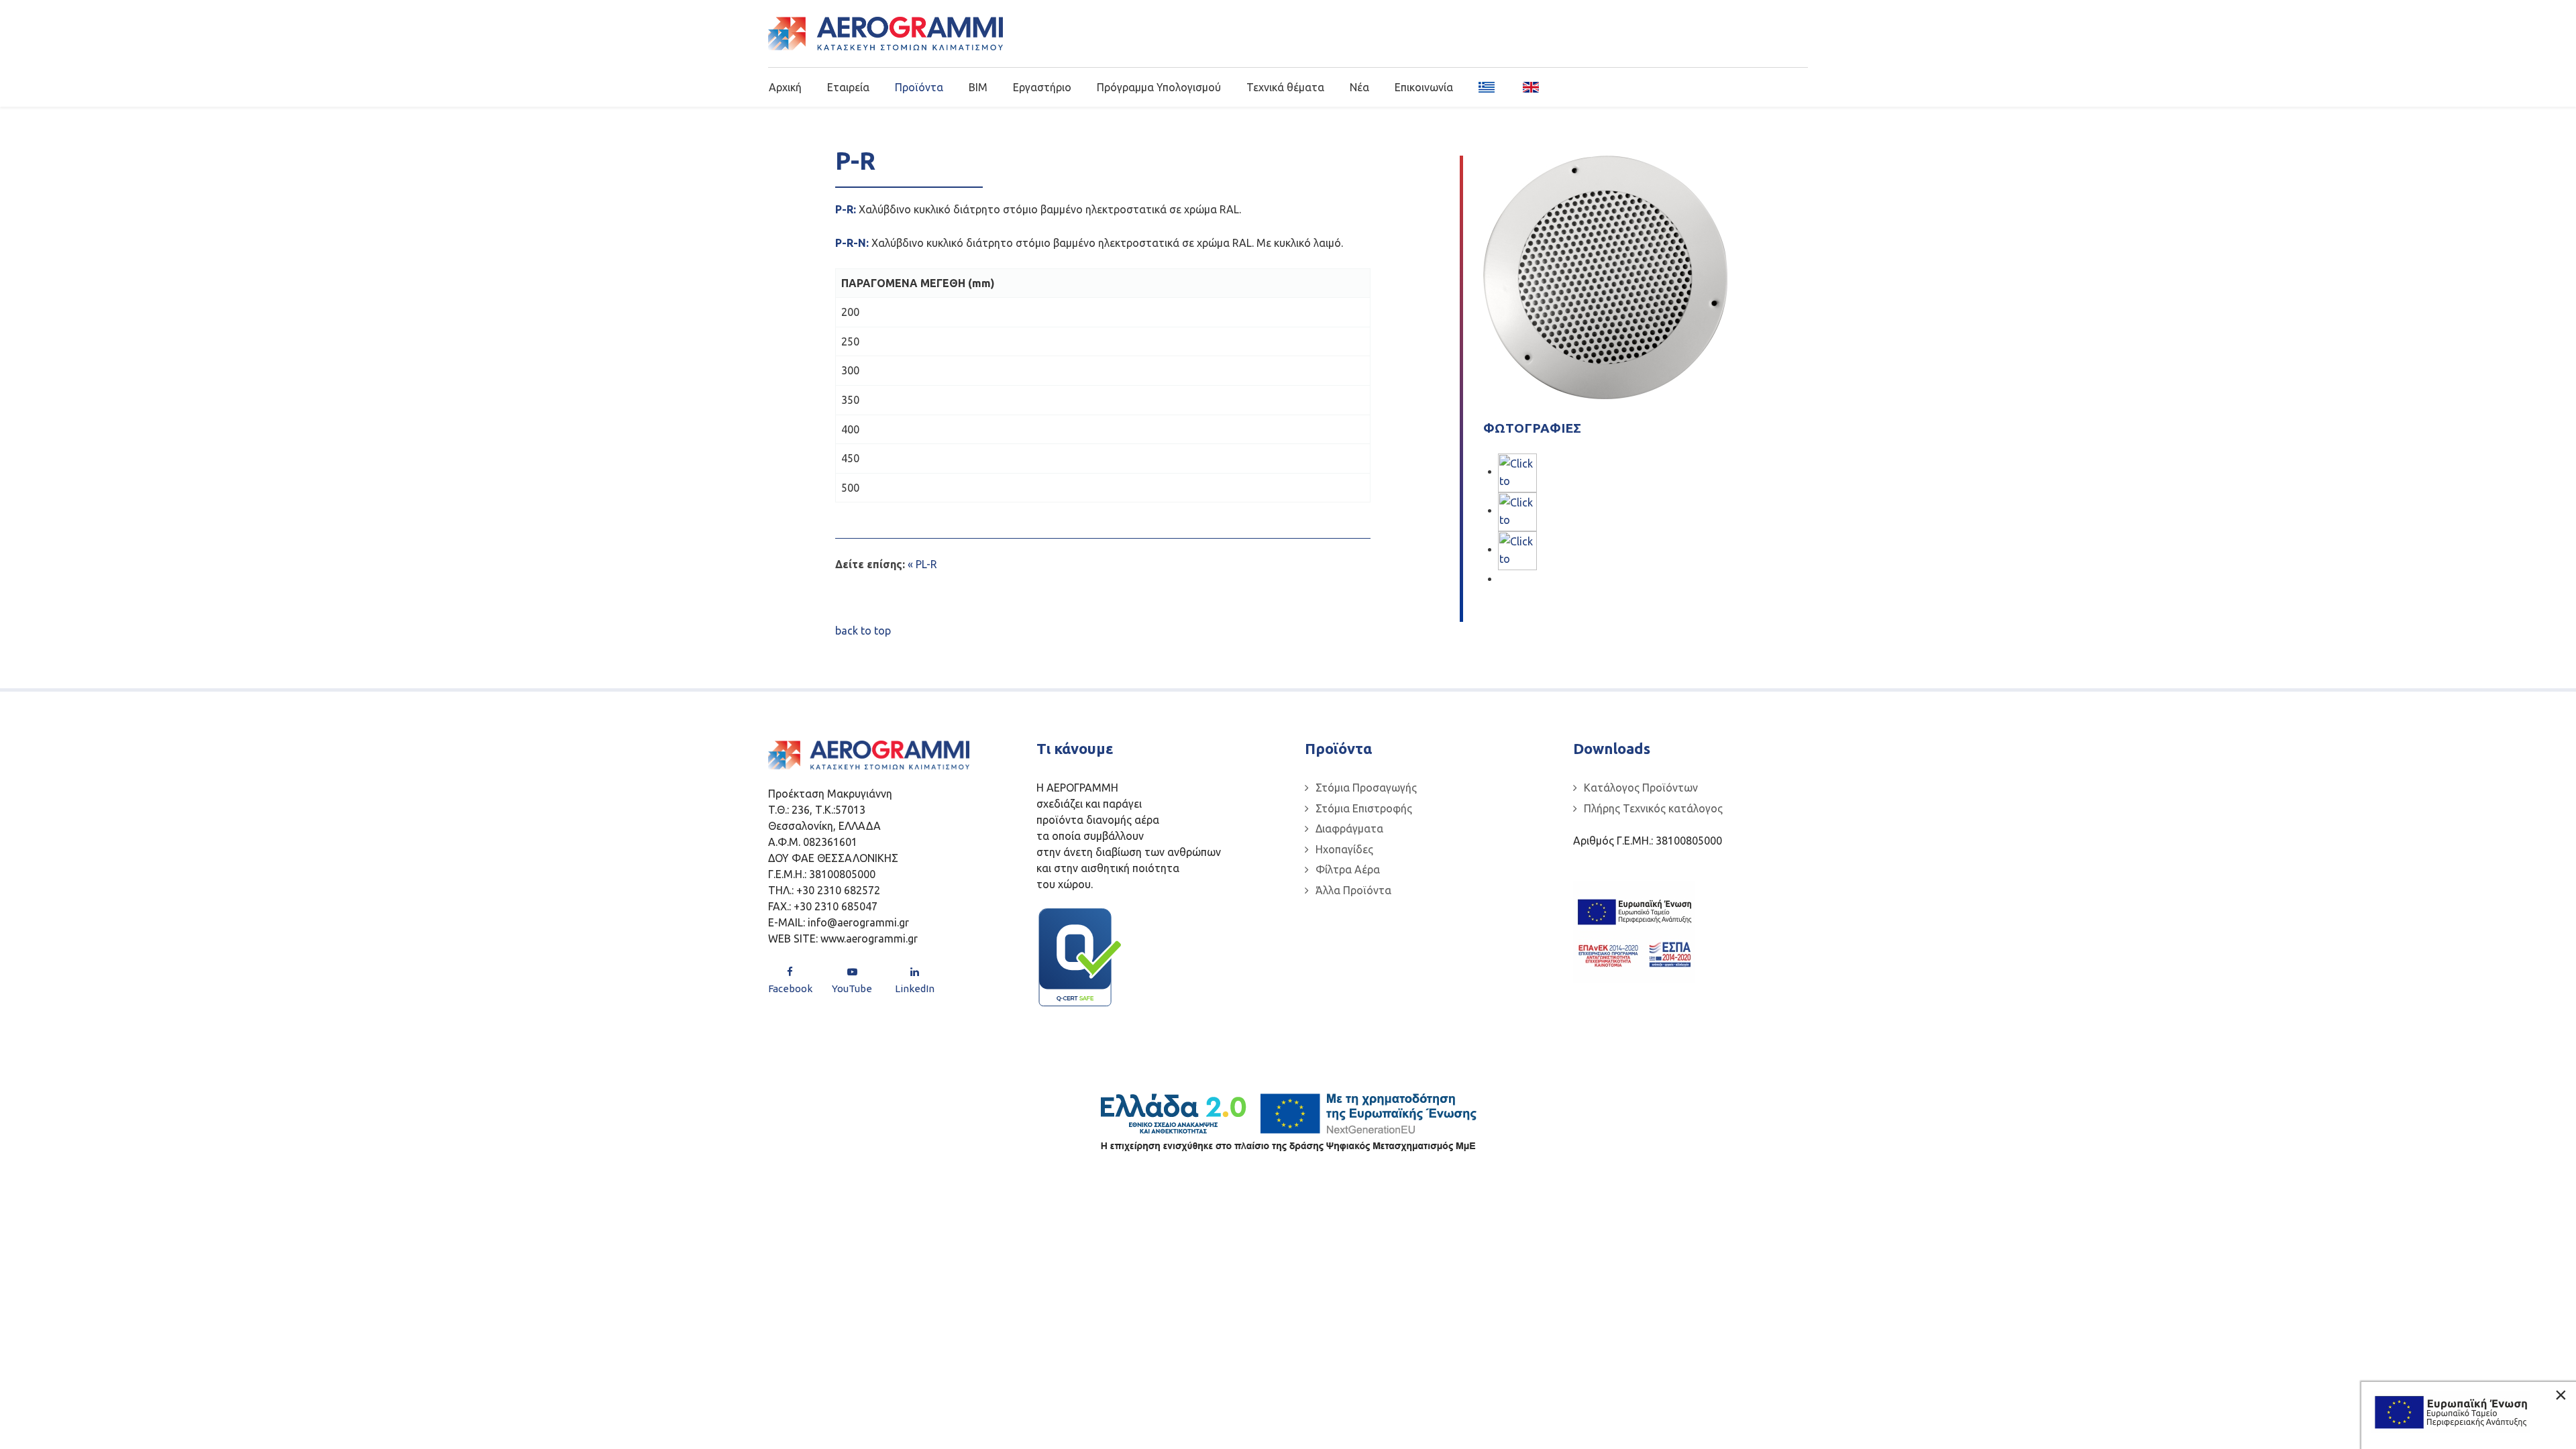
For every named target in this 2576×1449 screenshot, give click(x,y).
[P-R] (1517, 511)
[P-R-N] (1517, 472)
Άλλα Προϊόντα (1353, 890)
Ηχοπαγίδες (1344, 849)
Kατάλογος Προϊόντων (1641, 788)
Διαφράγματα (1349, 828)
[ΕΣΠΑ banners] (1634, 932)
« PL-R (922, 564)
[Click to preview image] (1605, 276)
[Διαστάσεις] (1517, 549)
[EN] (1526, 87)
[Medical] (885, 34)
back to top (863, 631)
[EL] (1488, 87)
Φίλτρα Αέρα (1348, 869)
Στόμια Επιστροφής (1364, 808)
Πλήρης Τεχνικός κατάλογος (1653, 808)
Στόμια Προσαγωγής (1366, 788)
